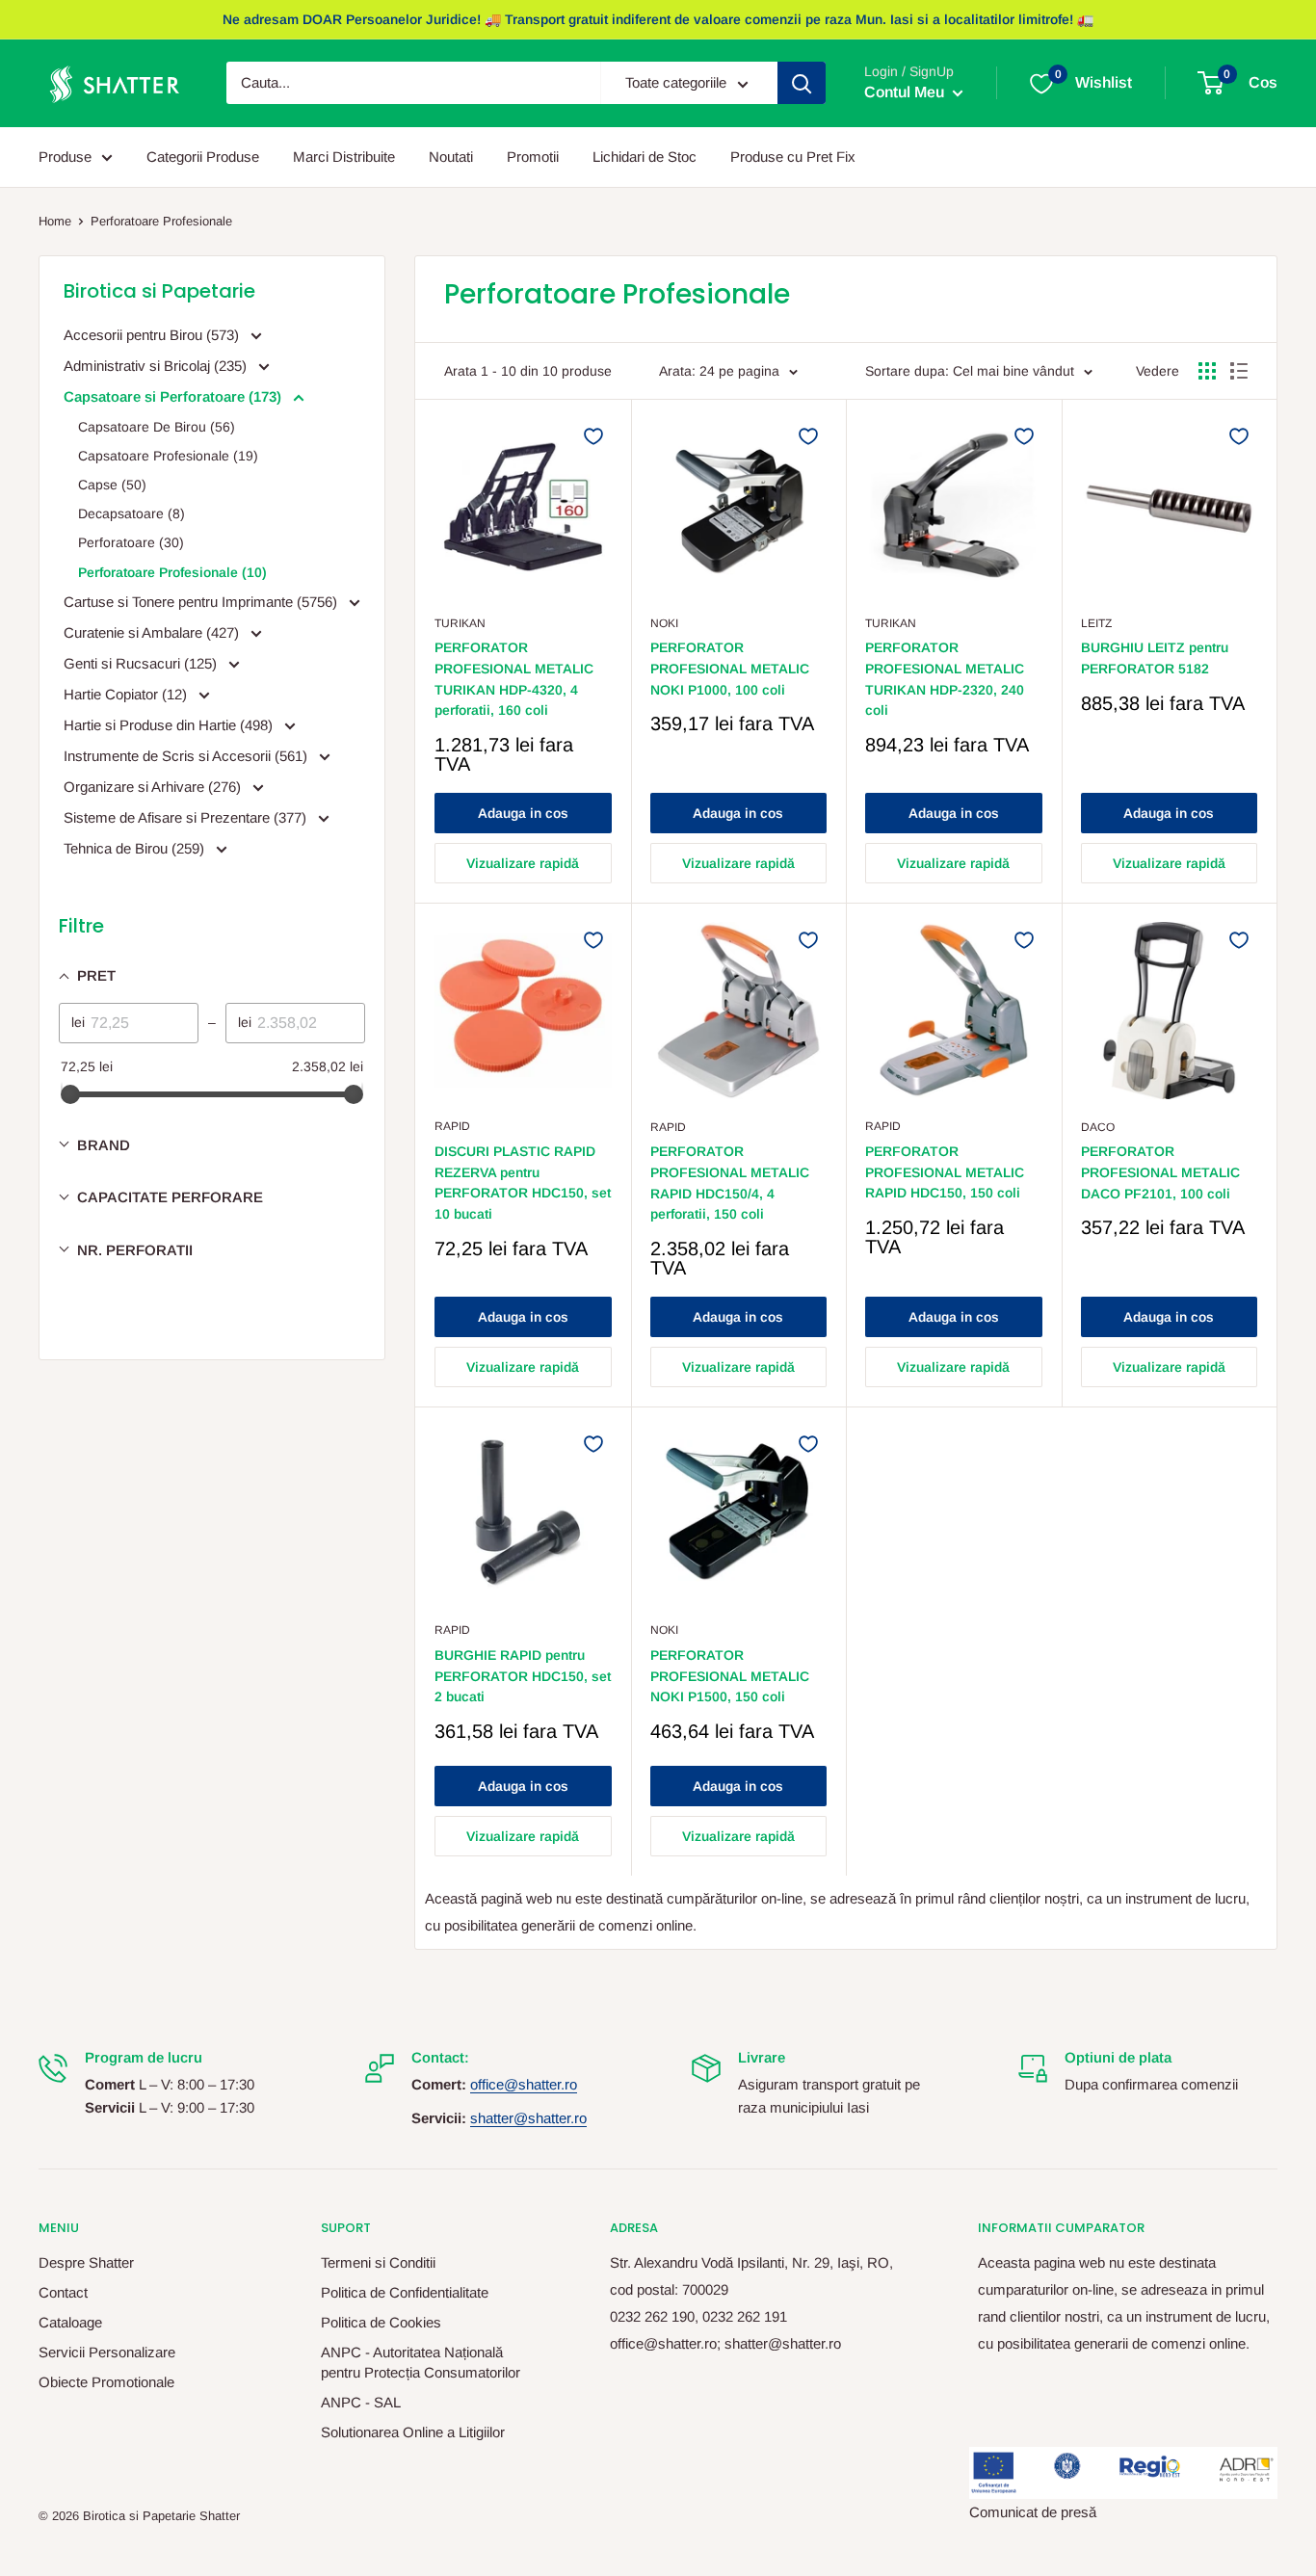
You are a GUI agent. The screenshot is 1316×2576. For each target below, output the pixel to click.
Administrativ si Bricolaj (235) (157, 366)
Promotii (533, 157)
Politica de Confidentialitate (405, 2292)
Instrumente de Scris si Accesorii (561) (187, 756)
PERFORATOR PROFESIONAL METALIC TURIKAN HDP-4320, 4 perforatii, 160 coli (514, 679)
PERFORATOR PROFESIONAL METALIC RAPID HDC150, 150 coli (945, 1172)
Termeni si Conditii (378, 2262)
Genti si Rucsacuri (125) (142, 663)
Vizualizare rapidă (523, 863)
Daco (1098, 1127)
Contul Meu (906, 93)
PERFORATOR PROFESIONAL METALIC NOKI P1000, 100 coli (730, 668)
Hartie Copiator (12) (127, 694)
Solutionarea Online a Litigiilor (413, 2432)
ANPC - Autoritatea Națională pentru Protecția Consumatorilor (421, 2362)
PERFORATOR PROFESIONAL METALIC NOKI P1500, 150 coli (730, 1676)
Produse (65, 157)
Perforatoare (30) (131, 542)
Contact (63, 2292)
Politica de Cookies (381, 2322)
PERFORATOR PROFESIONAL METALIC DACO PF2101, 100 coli (1160, 1172)
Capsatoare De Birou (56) (157, 427)
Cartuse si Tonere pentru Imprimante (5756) (202, 602)
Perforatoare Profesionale (161, 221)
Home (55, 221)
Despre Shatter (86, 2262)
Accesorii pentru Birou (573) (153, 335)
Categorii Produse (203, 157)
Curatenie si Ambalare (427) (153, 632)
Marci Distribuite (344, 157)
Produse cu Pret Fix (793, 157)
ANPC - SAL (361, 2402)
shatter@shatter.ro (528, 2118)
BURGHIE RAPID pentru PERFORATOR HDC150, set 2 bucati (523, 1676)
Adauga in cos (523, 813)
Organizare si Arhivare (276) (154, 787)
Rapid (452, 1126)
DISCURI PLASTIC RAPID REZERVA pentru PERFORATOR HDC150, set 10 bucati (523, 1183)
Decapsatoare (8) (132, 513)
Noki (664, 623)
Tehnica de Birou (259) (136, 848)
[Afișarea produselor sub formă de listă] (1239, 371)
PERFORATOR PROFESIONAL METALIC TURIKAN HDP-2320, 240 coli (945, 679)
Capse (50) (112, 485)
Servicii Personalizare (107, 2352)
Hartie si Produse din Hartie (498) (170, 725)
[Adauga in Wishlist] (593, 436)
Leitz (1096, 623)
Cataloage (70, 2322)
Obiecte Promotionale (106, 2382)
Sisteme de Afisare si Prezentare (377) (187, 817)
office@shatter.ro (524, 2084)
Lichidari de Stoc (645, 157)
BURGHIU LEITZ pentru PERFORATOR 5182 (1155, 658)
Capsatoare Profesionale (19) (168, 456)
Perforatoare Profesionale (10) (172, 572)
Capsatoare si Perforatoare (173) (174, 396)
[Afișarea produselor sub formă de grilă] (1207, 371)
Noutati (451, 157)
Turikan (460, 623)
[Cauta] (802, 84)
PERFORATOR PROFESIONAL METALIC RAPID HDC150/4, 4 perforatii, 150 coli (730, 1183)
